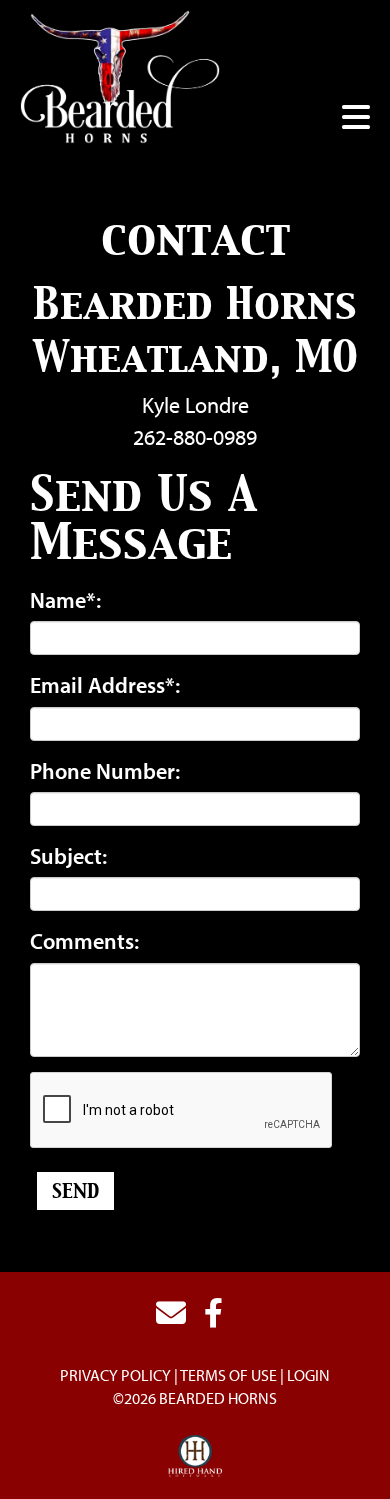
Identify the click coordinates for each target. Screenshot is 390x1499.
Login (308, 1375)
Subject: (68, 856)
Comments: (84, 941)
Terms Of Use (228, 1375)
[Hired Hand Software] (195, 1457)
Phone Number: (105, 771)
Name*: (65, 600)
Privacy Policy (115, 1375)
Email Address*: (105, 685)
